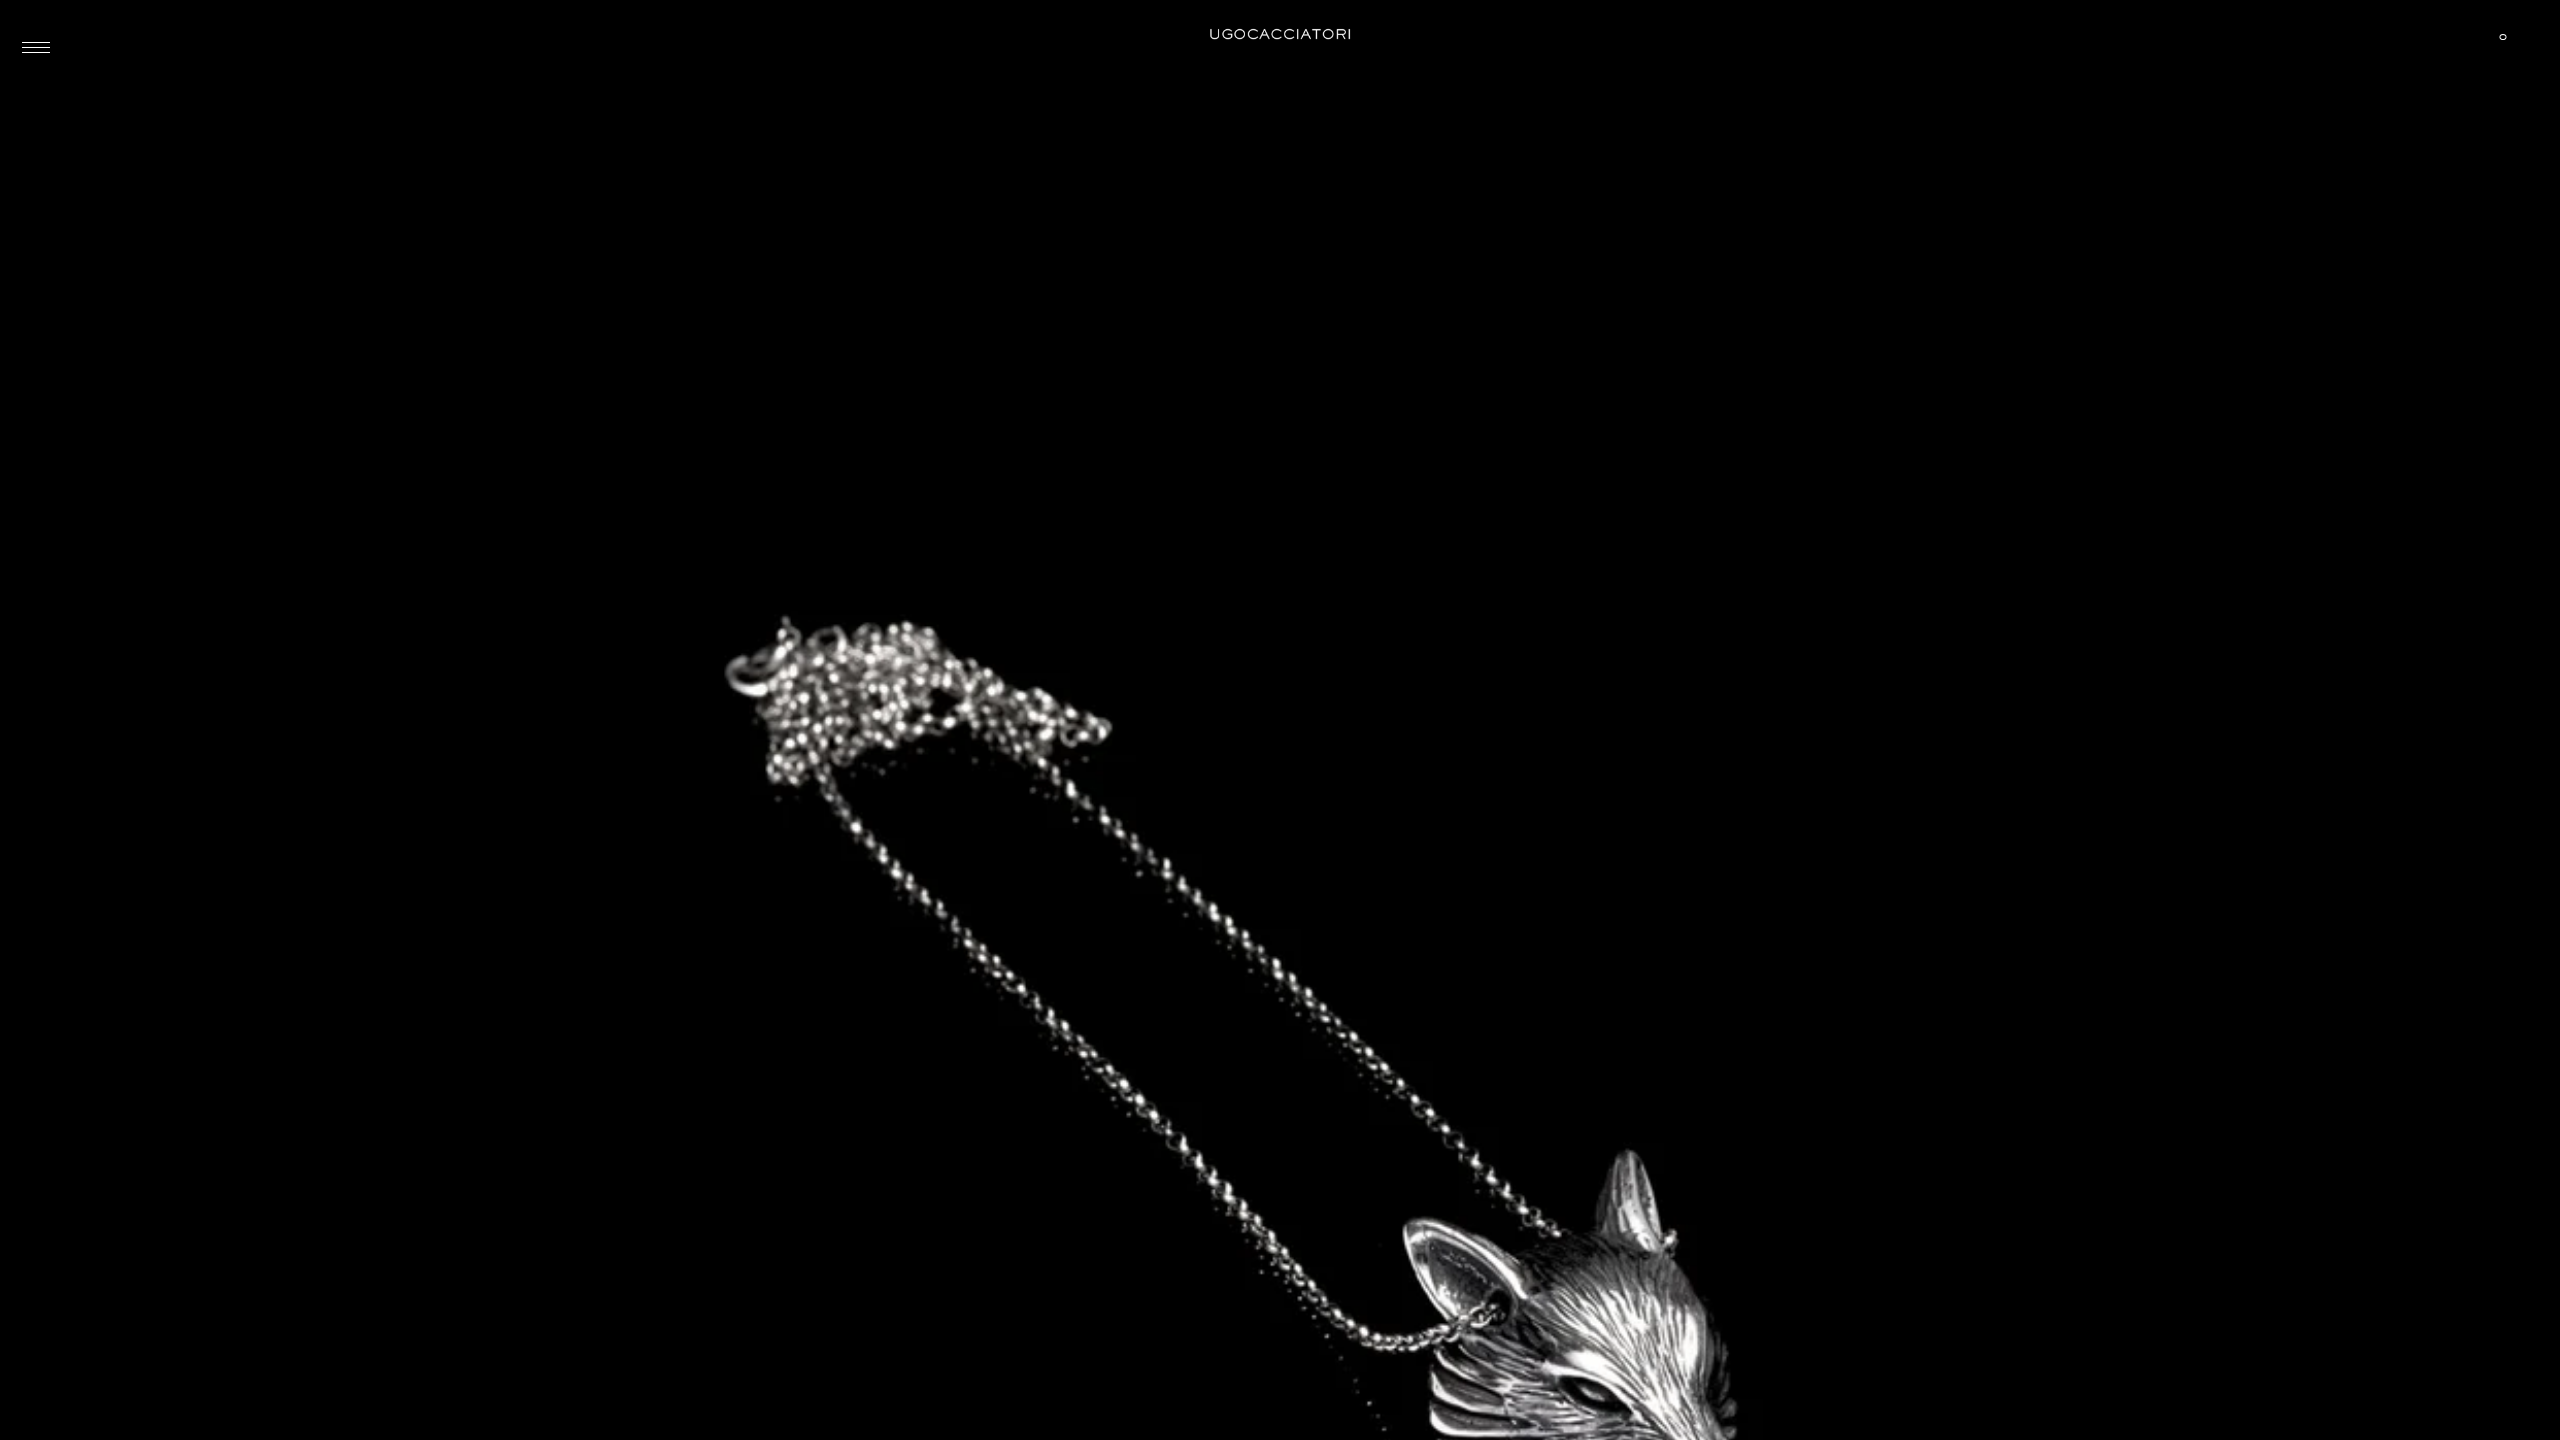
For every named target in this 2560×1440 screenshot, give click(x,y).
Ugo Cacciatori (1280, 35)
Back (146, 64)
